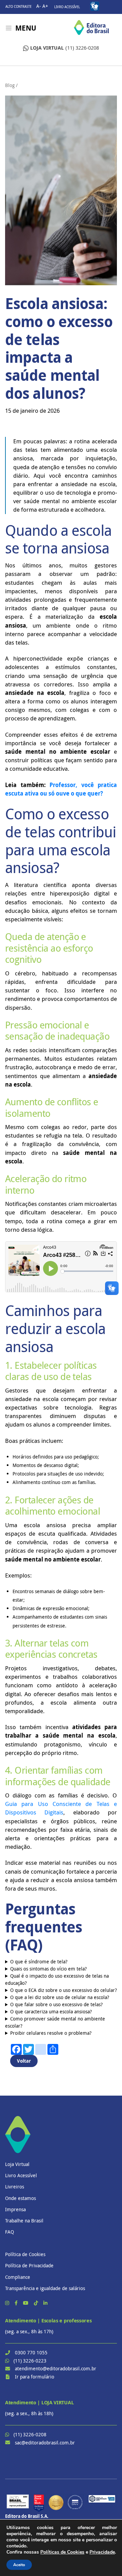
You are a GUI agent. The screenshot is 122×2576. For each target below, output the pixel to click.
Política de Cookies (25, 2254)
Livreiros (15, 2187)
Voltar (24, 2061)
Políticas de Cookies (62, 2552)
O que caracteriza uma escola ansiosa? (51, 2011)
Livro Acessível (67, 7)
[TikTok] (37, 2303)
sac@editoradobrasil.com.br (45, 2443)
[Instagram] (8, 2303)
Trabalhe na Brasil (24, 2221)
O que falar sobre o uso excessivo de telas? (56, 2004)
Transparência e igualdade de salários (45, 2288)
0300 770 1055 (31, 2352)
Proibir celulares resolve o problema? (51, 2033)
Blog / (11, 85)
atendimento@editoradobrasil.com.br (56, 2368)
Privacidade (102, 2552)
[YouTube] (26, 2303)
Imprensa (15, 2209)
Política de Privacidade (29, 2265)
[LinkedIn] (45, 2303)
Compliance (18, 2277)
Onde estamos (21, 2198)
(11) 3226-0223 (30, 2361)
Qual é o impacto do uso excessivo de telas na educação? (57, 1979)
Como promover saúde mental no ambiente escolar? (55, 2022)
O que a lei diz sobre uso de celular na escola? (60, 1997)
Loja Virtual (17, 2164)
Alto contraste (18, 7)
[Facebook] (17, 2303)
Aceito (19, 2565)
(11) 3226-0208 (65, 48)
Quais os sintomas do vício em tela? (48, 1969)
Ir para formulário (35, 2377)
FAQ (9, 2232)
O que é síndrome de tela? (39, 1961)
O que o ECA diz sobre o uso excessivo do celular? (64, 1990)
